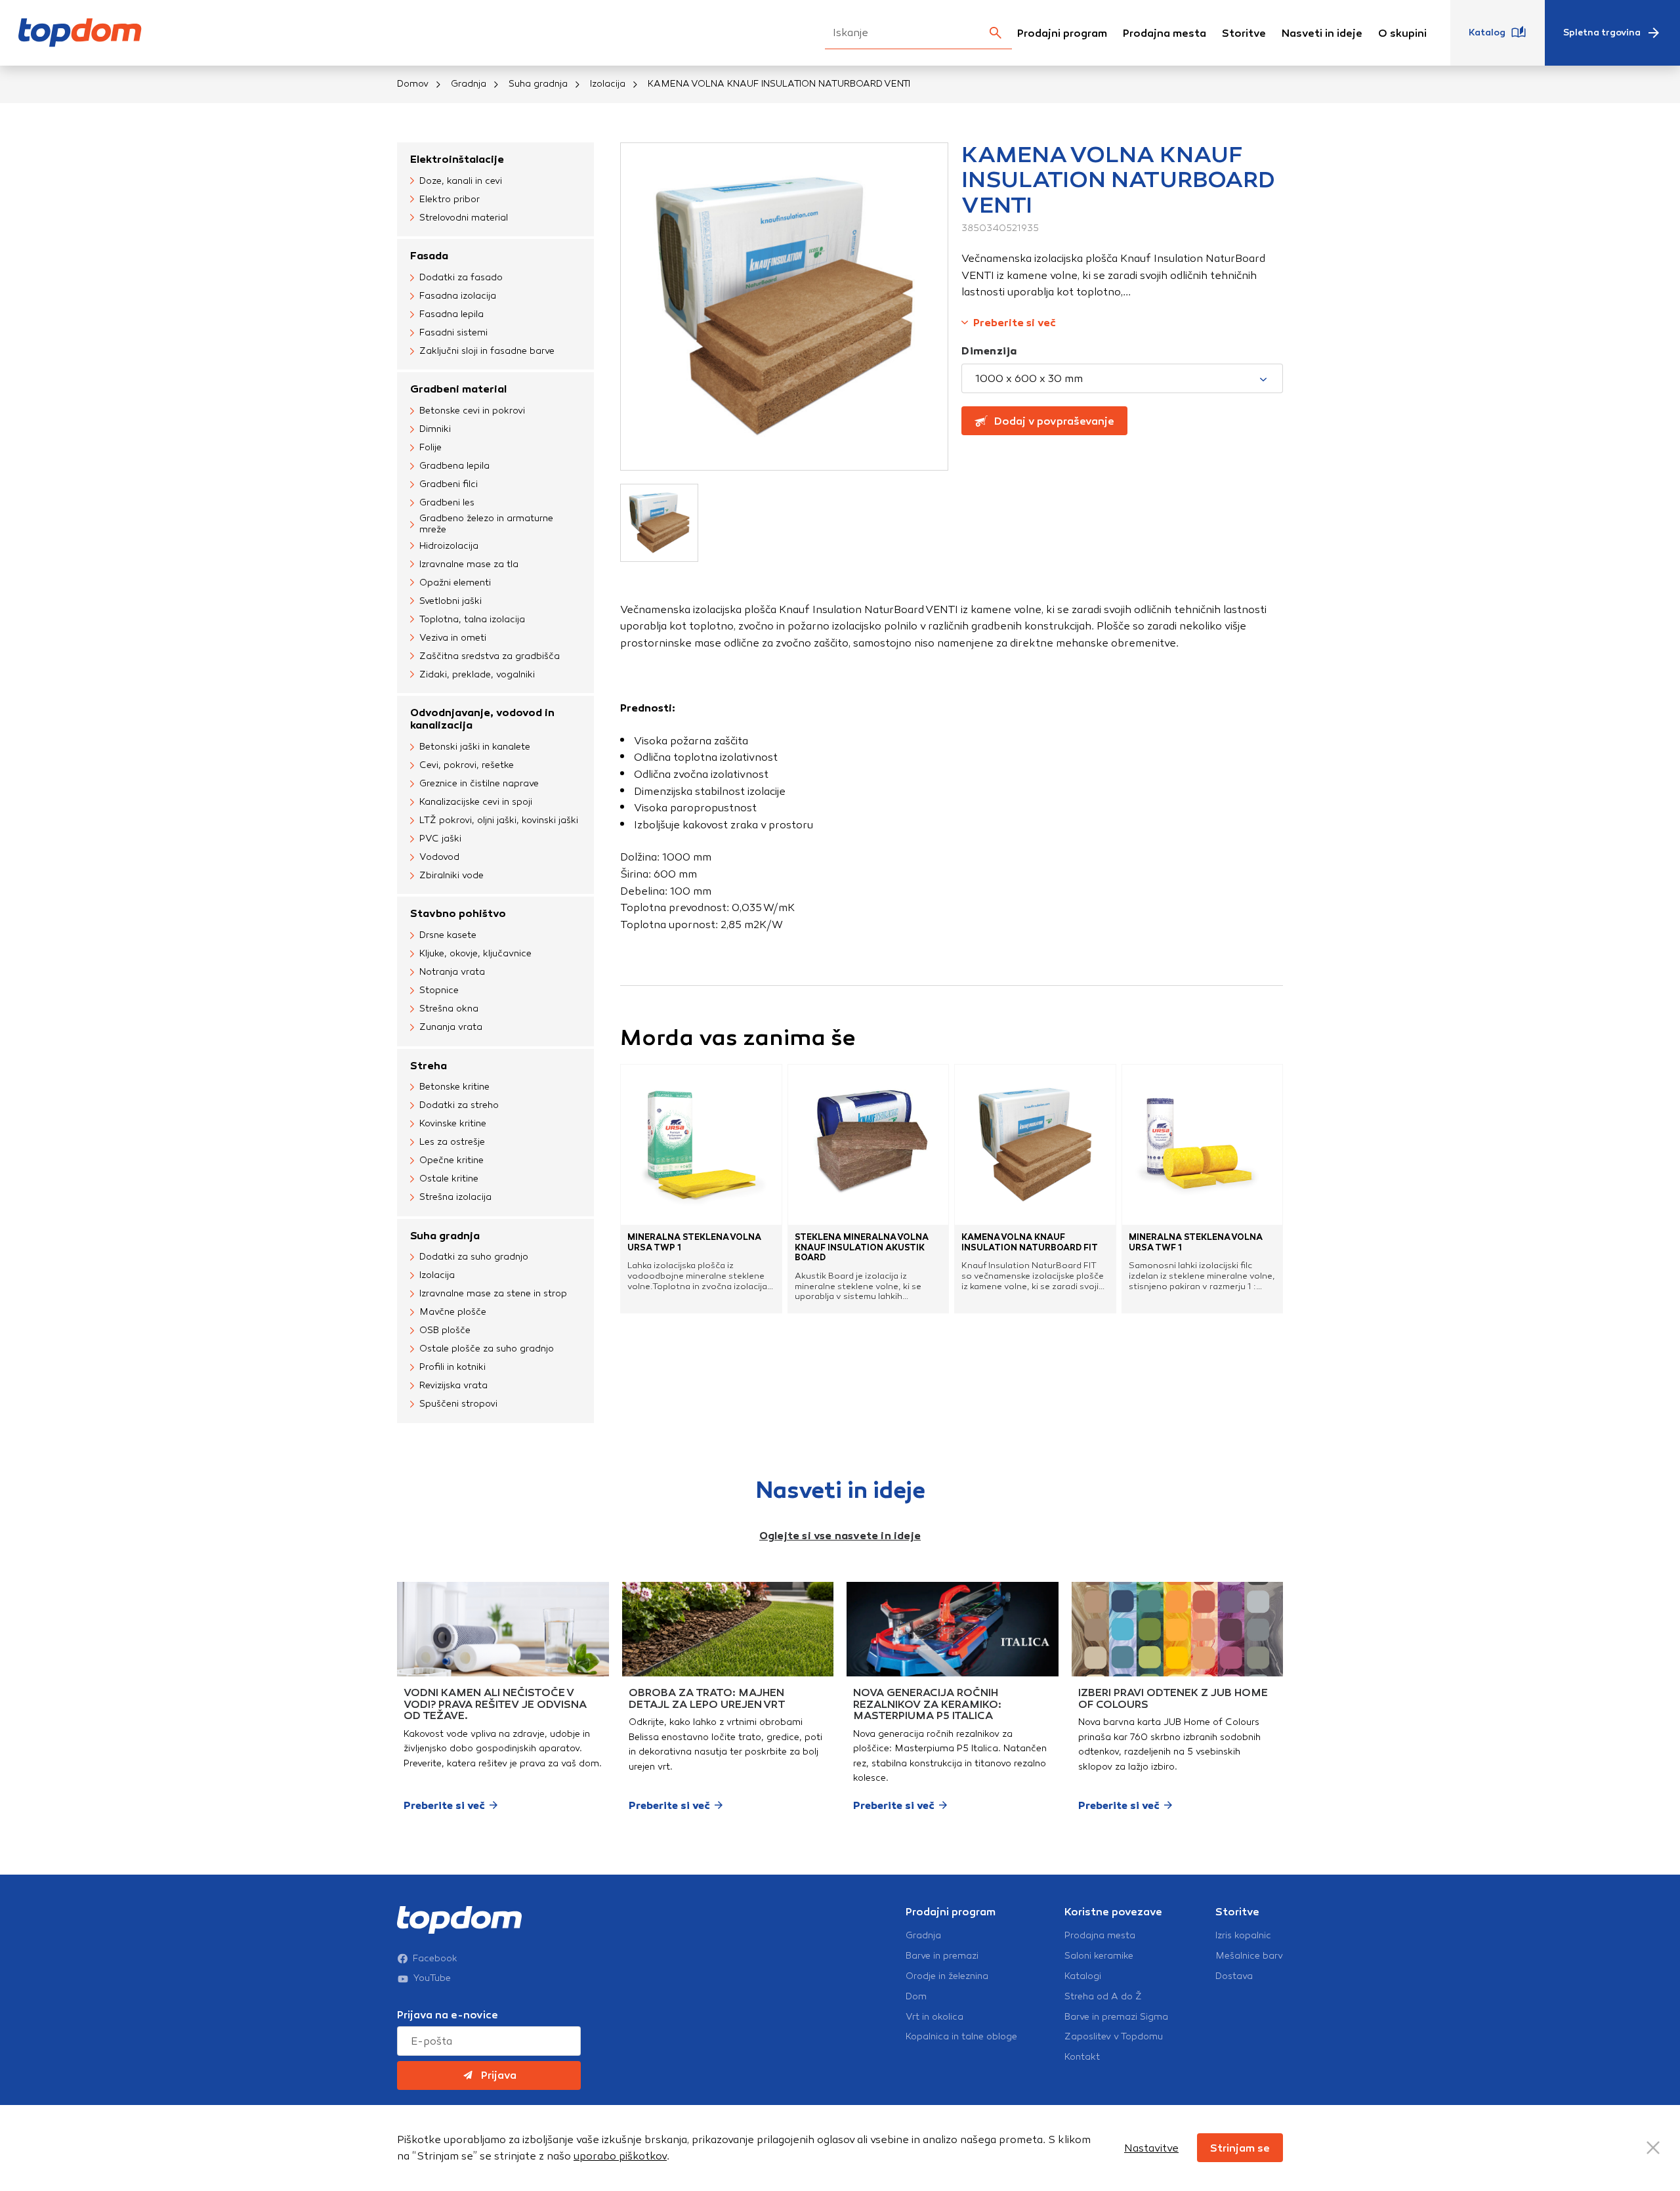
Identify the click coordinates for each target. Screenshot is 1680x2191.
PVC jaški (440, 839)
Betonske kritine (454, 1087)
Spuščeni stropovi (458, 1404)
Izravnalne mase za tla (469, 564)
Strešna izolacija (455, 1197)
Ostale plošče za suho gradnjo (487, 1349)
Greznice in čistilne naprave (479, 783)
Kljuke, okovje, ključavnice (475, 953)
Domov (413, 84)
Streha (429, 1066)
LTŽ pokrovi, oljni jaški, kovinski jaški (499, 820)
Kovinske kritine (453, 1123)
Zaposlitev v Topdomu (1114, 2037)
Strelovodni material (464, 218)
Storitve (1244, 33)
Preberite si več (1015, 323)
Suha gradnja (538, 84)
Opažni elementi (455, 583)
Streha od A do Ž (1103, 1997)
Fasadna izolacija (458, 296)
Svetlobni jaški (451, 601)
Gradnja (469, 84)
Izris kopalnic (1243, 1936)
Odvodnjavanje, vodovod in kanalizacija (482, 719)
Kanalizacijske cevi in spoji (476, 802)
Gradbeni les (447, 502)
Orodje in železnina (947, 1976)
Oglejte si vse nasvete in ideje (840, 1536)
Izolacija (608, 84)
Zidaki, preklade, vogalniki (477, 674)
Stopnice (439, 990)
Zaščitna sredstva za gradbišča (490, 656)
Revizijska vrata (453, 1385)
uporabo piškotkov (620, 2156)
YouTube (432, 1978)
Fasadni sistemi (453, 332)
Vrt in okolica (934, 2017)
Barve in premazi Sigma (1116, 2017)
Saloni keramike (1099, 1956)
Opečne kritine (451, 1160)
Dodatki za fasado (461, 277)
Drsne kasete (448, 935)
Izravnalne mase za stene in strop (493, 1293)
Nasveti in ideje (1322, 33)
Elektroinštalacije (457, 159)
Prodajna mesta (1165, 33)
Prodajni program (1062, 33)
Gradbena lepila (454, 466)
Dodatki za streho (459, 1105)
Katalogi (1083, 1976)
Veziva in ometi (453, 638)
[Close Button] (1653, 2148)
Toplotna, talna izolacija (472, 619)
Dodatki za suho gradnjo (474, 1257)
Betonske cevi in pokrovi (472, 411)
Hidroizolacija (449, 546)
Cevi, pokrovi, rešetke (467, 765)
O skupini (1402, 33)
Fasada (429, 256)
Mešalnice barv (1249, 1956)
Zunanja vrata (451, 1027)
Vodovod (439, 857)
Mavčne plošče (453, 1312)
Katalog (1487, 32)
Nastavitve (1151, 2148)
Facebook (435, 1959)
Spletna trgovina (1602, 32)
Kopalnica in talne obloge (961, 2037)
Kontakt (1082, 2057)
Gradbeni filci (449, 484)
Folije (430, 447)
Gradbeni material (458, 389)
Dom (916, 1997)
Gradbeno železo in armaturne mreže (486, 524)
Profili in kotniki (452, 1367)
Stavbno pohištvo (458, 913)
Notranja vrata (452, 972)
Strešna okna (449, 1009)
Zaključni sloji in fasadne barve (487, 351)
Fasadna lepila (451, 314)
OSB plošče (445, 1330)
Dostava (1234, 1976)
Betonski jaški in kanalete (475, 747)
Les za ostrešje (452, 1142)
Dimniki (435, 429)
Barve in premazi (942, 1956)
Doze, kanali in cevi (461, 181)
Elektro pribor (450, 199)
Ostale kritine (449, 1179)
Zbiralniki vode (451, 875)
